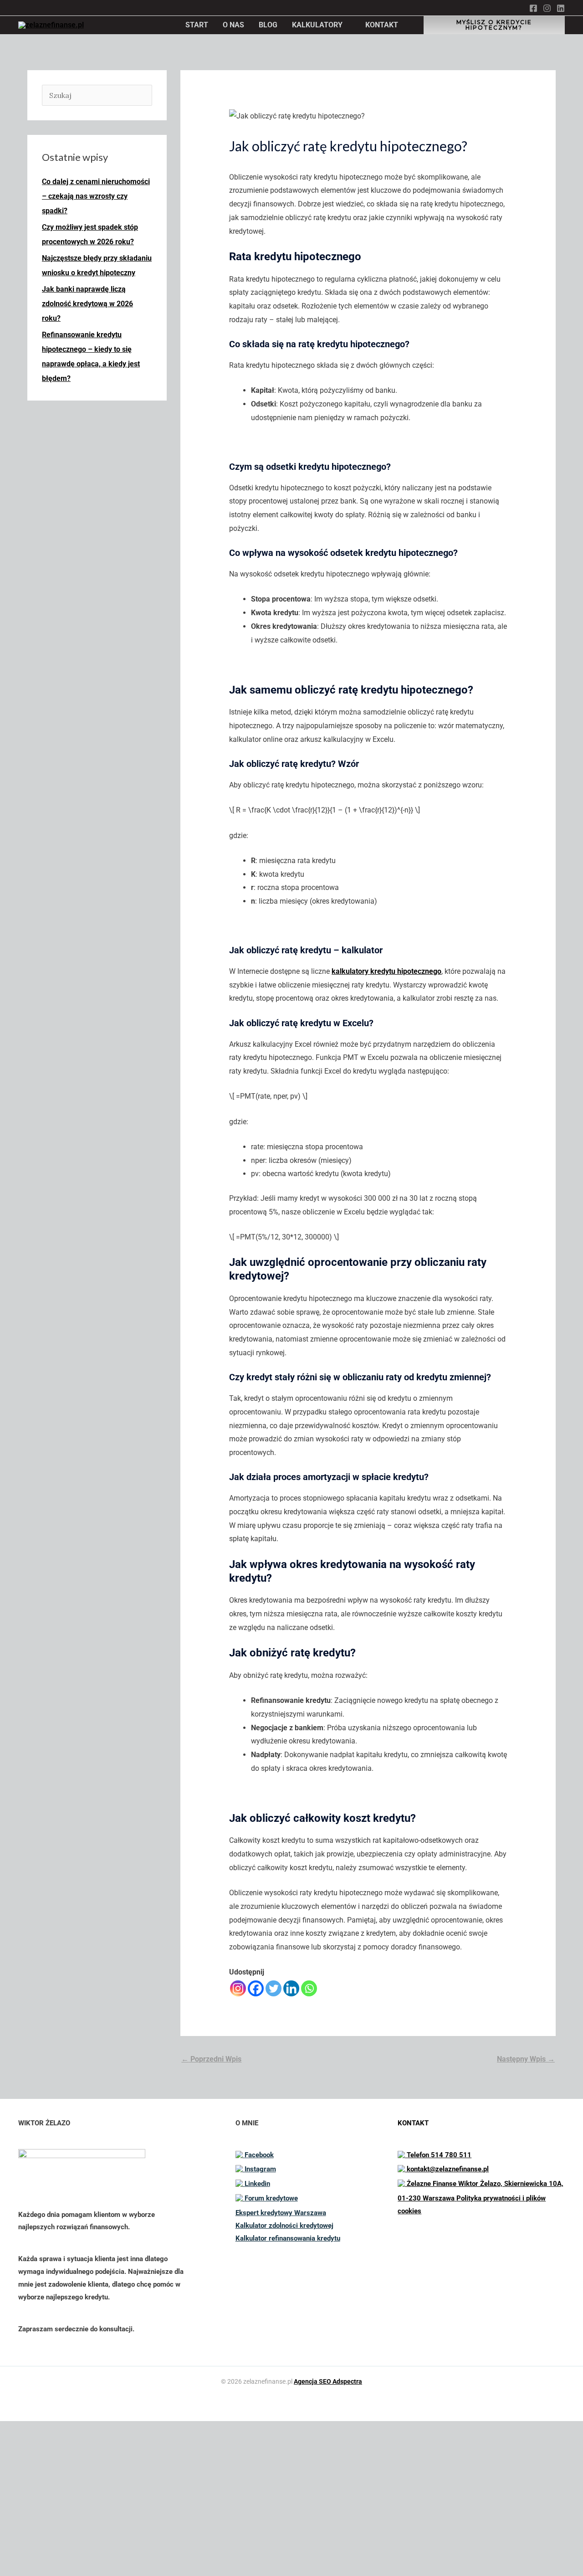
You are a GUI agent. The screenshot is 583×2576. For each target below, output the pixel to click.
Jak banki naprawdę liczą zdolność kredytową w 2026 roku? (87, 304)
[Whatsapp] (309, 1988)
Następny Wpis (526, 2059)
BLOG (268, 25)
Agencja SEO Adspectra (328, 2381)
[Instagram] (547, 8)
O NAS (233, 25)
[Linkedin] (561, 8)
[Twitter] (274, 1988)
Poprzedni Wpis (211, 2059)
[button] (494, 24)
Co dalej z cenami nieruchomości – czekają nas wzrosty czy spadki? (96, 196)
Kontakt (57, 2543)
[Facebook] (533, 8)
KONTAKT (382, 25)
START (197, 25)
